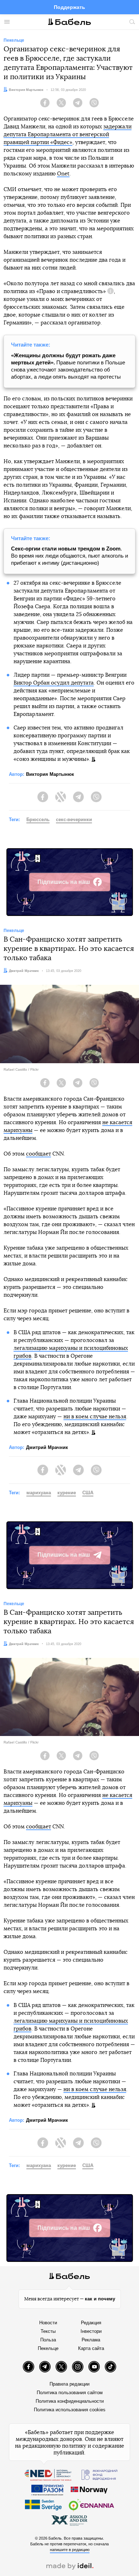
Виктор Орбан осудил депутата (54, 683)
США (88, 1493)
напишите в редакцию (70, 2550)
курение (67, 1493)
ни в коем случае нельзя (95, 1417)
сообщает (38, 1154)
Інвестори (91, 2331)
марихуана (39, 1493)
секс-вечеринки (74, 820)
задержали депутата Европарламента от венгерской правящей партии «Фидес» (68, 135)
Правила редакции (69, 2384)
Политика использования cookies (70, 2410)
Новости (48, 2323)
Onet (63, 174)
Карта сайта (91, 2348)
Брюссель (38, 820)
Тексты (48, 2331)
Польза (48, 2340)
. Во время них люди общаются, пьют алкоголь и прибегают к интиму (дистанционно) (69, 556)
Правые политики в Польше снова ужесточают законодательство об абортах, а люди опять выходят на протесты (68, 366)
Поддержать (69, 7)
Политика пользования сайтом (70, 2393)
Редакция (91, 2323)
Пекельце (48, 2348)
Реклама (91, 2340)
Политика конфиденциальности (70, 2401)
